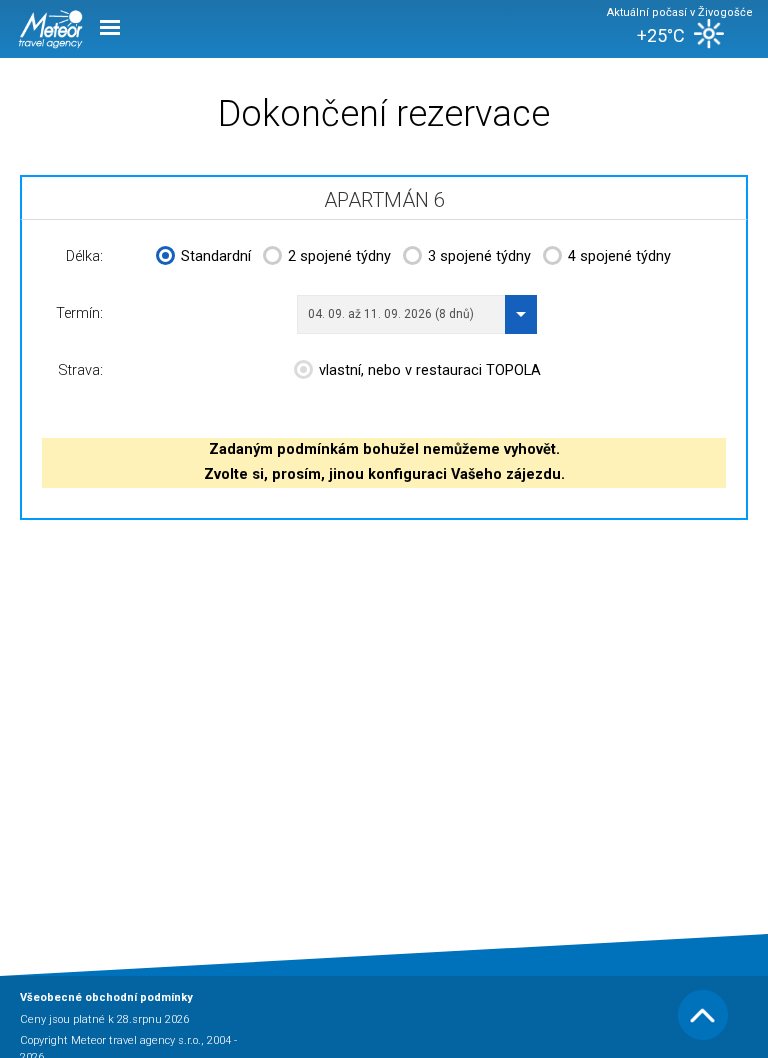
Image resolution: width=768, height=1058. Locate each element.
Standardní (216, 256)
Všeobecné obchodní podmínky (106, 997)
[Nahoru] (703, 1036)
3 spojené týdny (479, 256)
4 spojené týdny (619, 256)
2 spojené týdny (339, 256)
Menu (110, 26)
